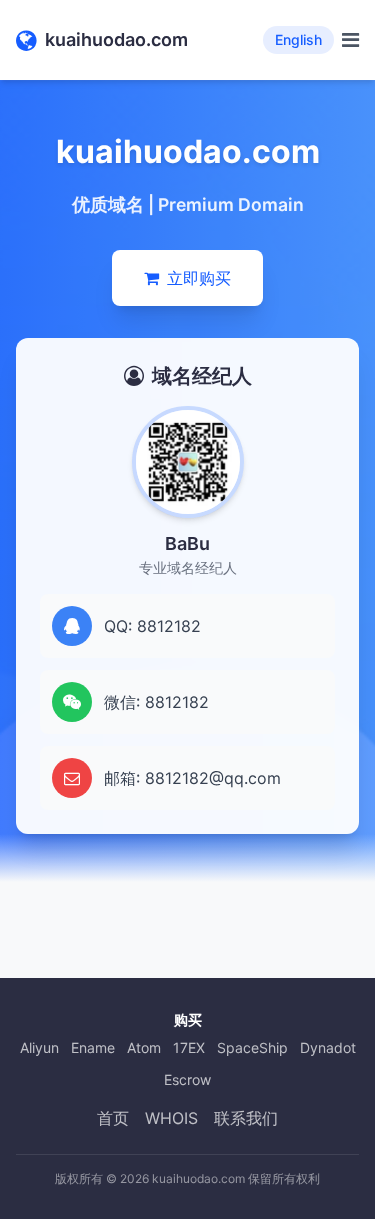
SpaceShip (252, 1047)
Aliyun (39, 1047)
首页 (113, 1118)
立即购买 (199, 278)
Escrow (187, 1079)
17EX (189, 1047)
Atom (144, 1047)
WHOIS (171, 1118)
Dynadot (328, 1047)
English (298, 39)
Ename (93, 1047)
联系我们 (246, 1118)
